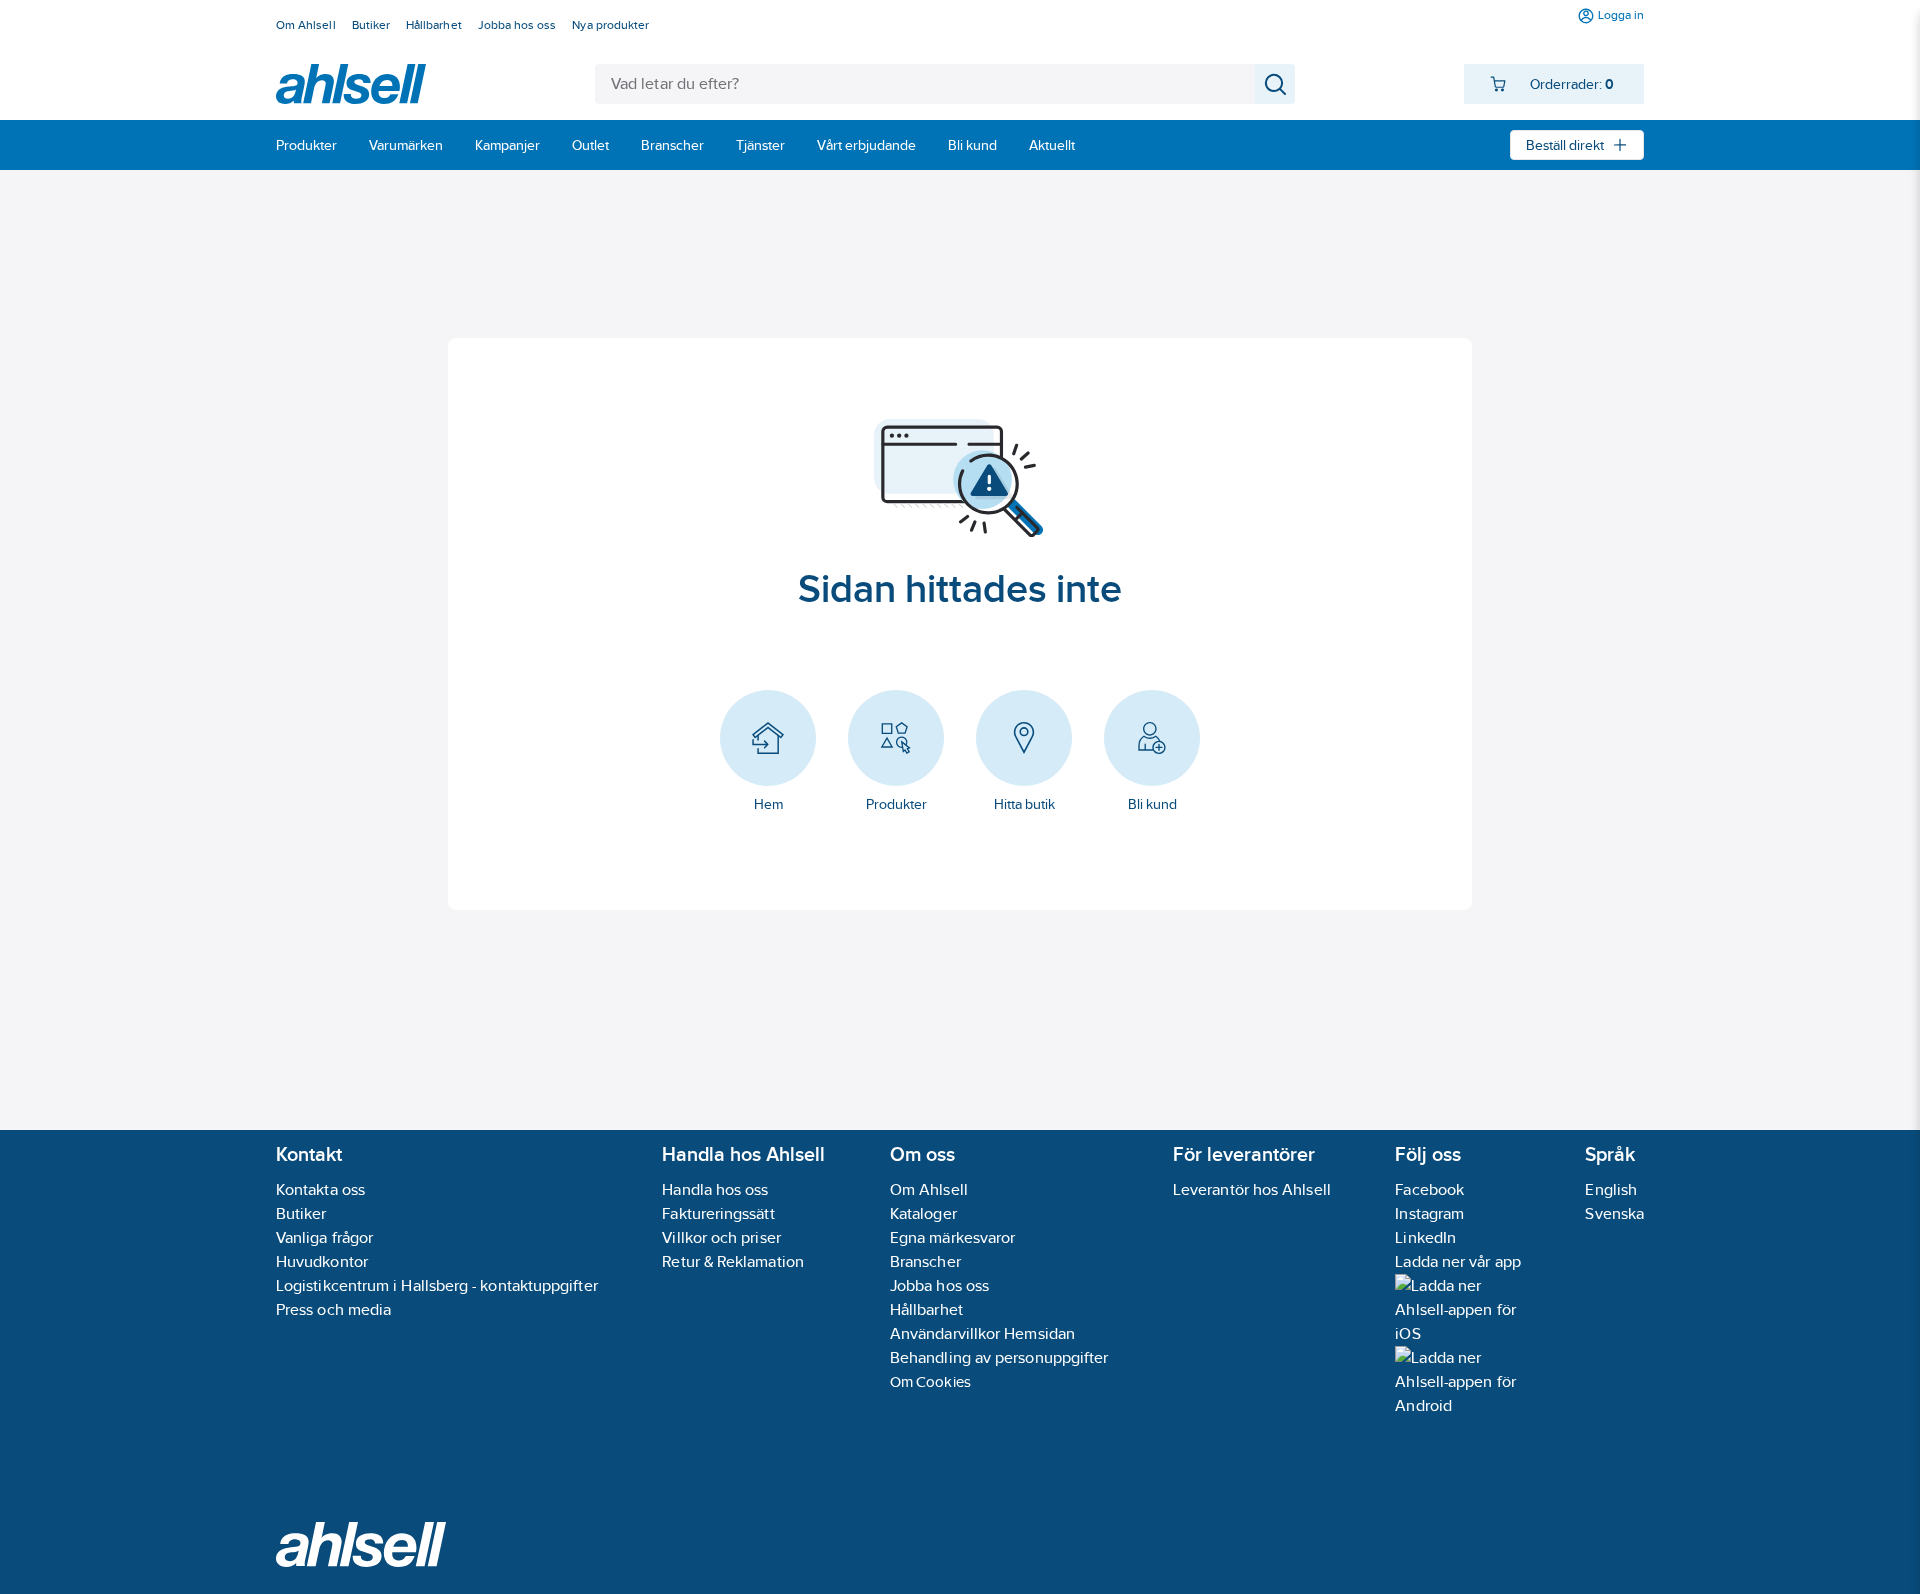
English (1611, 1189)
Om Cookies (930, 1381)
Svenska (1614, 1213)
